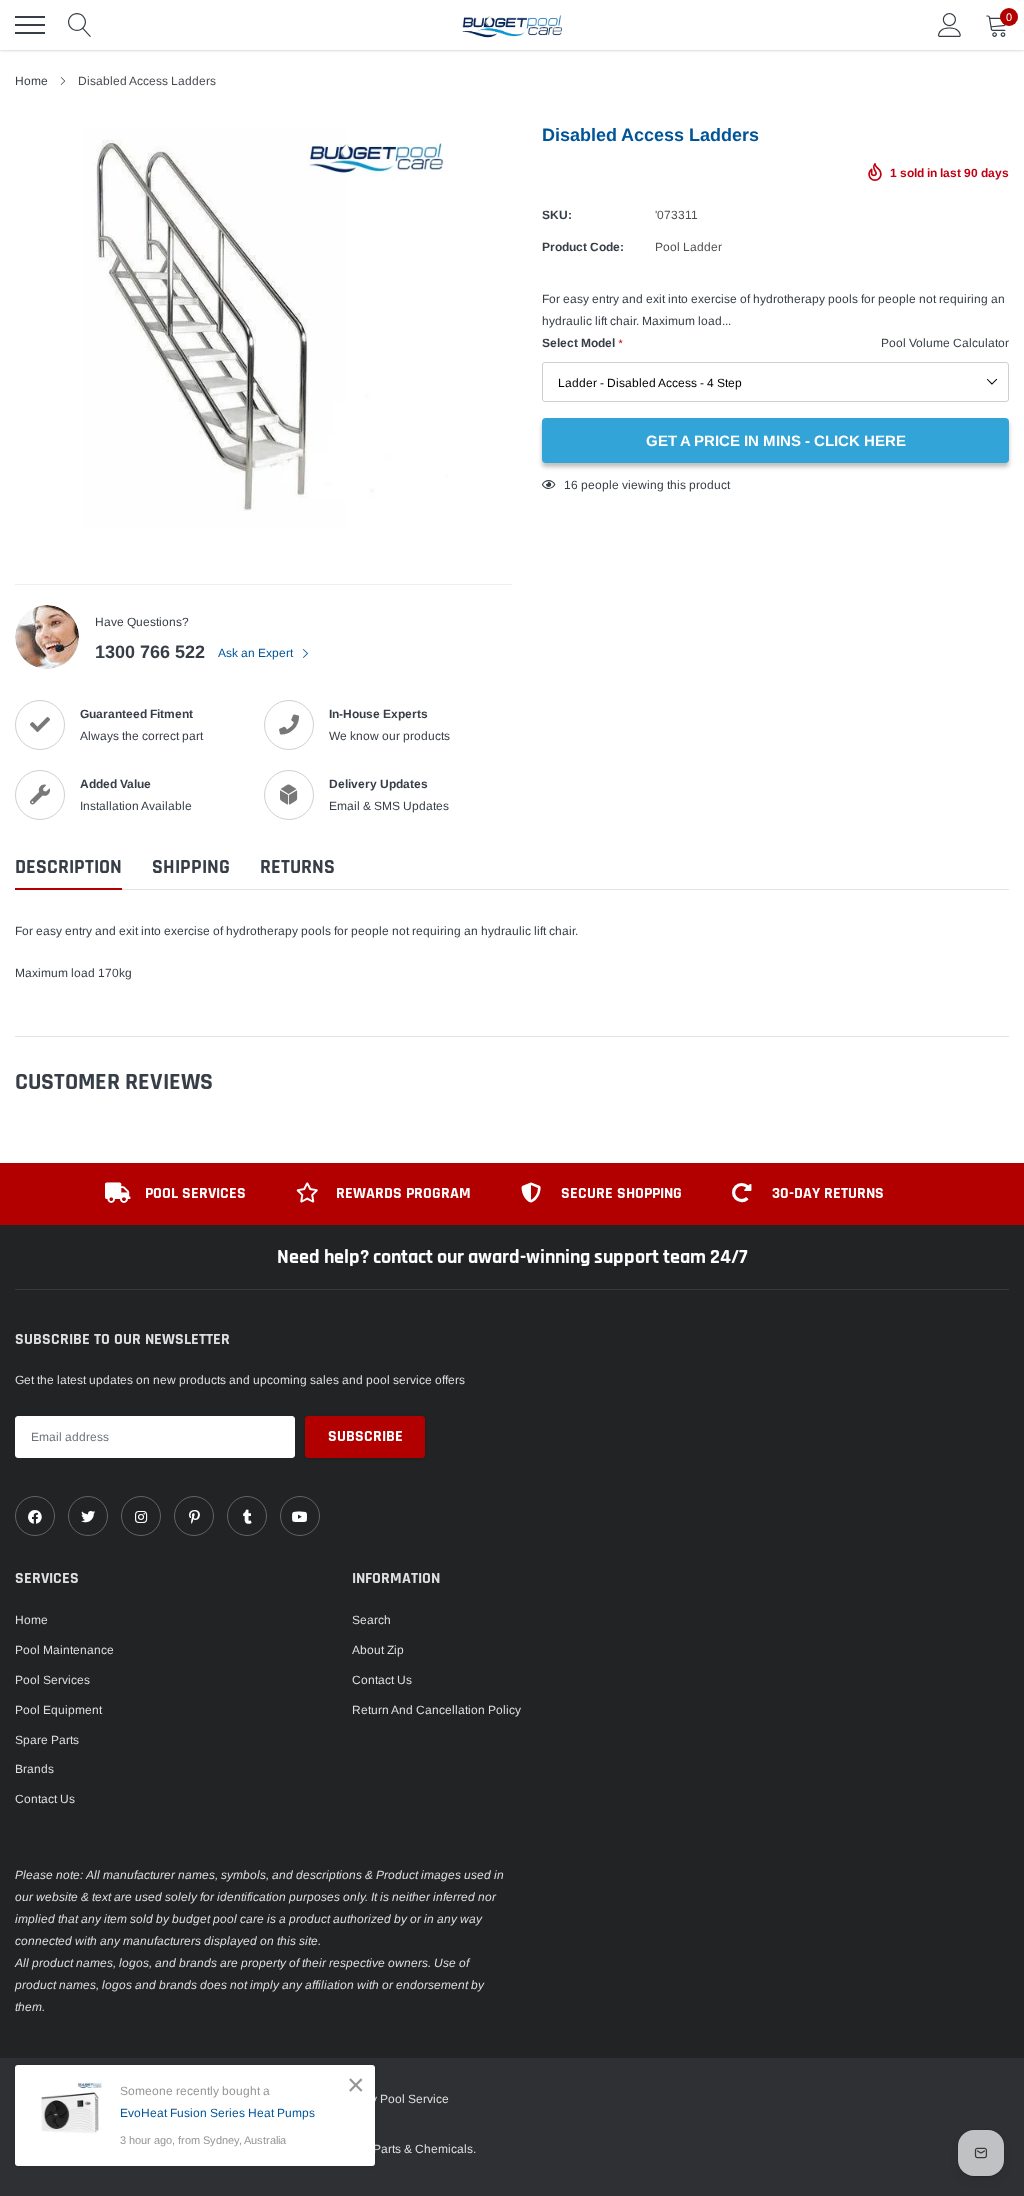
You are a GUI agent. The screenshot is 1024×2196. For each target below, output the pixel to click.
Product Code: (583, 247)
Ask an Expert (257, 653)
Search (371, 1620)
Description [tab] (68, 867)
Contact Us (45, 1799)
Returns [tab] (297, 867)
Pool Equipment (58, 1710)
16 (571, 485)
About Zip (378, 1650)
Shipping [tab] (191, 867)
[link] (35, 1516)
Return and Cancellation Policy (436, 1710)
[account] (950, 25)
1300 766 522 (150, 652)
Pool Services (52, 1680)
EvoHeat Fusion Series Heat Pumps (217, 2113)
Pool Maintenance (64, 1650)
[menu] (30, 25)
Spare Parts (47, 1740)
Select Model (582, 343)
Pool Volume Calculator (945, 343)
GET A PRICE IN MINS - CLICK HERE (776, 440)
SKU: (557, 215)
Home (31, 1620)
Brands (34, 1769)
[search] (80, 25)
